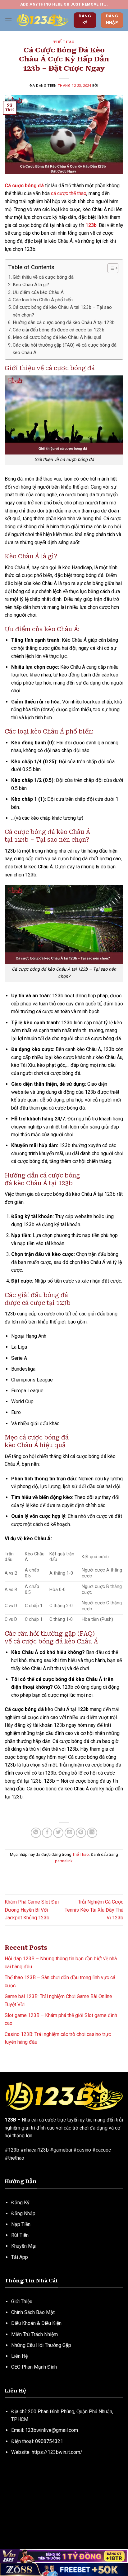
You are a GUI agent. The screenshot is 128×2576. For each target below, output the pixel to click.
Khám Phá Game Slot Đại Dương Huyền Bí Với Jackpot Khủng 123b (32, 1910)
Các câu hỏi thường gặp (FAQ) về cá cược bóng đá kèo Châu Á (65, 349)
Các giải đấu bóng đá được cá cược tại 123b (59, 330)
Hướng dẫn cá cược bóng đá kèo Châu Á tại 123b (64, 322)
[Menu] (8, 20)
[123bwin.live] (43, 20)
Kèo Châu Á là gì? (31, 285)
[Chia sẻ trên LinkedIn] (92, 1833)
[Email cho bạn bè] (70, 1833)
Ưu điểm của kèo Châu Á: (39, 292)
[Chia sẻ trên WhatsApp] (36, 1833)
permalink (64, 1861)
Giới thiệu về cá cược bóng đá (43, 277)
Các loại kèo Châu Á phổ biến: (43, 300)
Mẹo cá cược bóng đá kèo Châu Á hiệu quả (57, 337)
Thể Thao (64, 42)
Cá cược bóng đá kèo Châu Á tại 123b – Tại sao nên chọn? (62, 311)
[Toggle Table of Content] (110, 268)
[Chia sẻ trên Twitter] (58, 1833)
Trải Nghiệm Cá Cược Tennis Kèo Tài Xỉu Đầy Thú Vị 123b (94, 1910)
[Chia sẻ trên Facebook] (47, 1833)
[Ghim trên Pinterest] (81, 1833)
